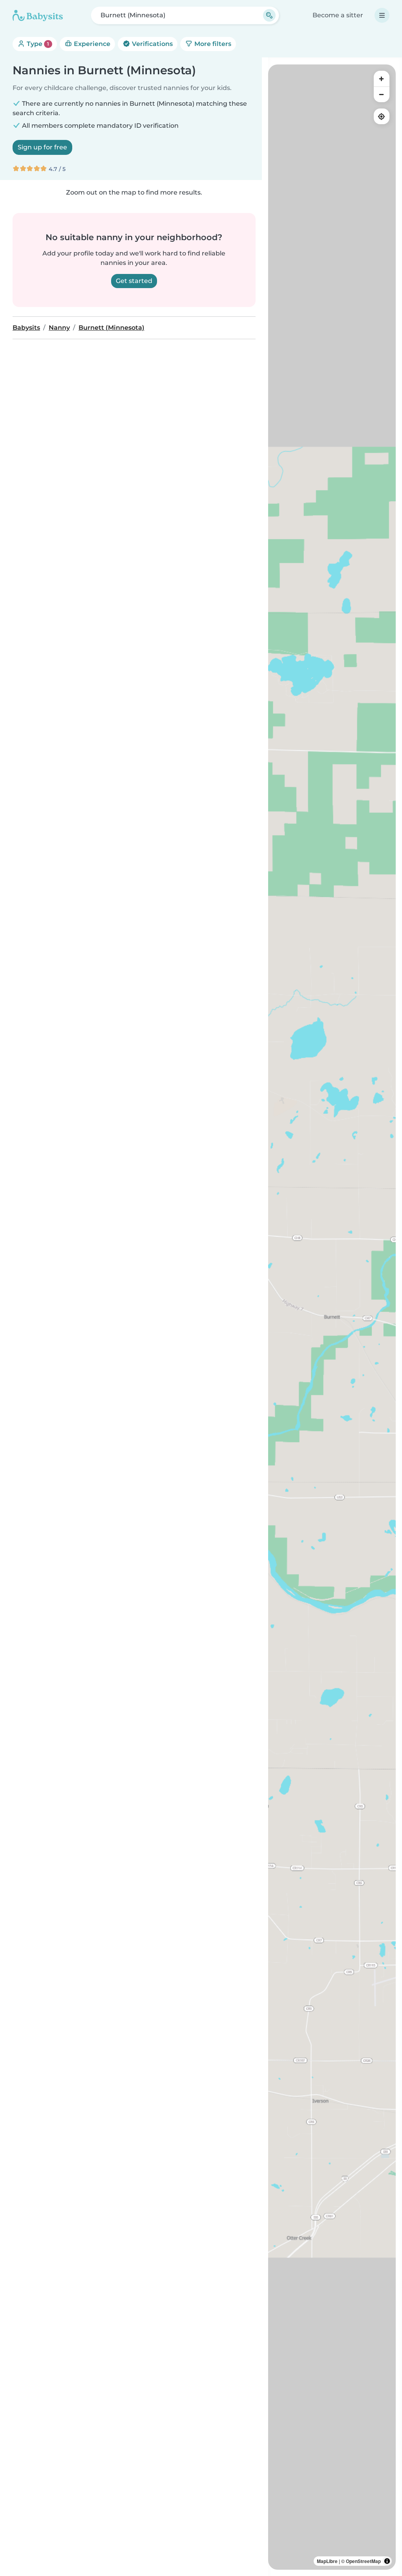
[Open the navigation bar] (382, 15)
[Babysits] (38, 15)
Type (37, 44)
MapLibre (327, 2561)
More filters (212, 44)
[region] (332, 1317)
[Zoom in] (382, 79)
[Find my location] (382, 116)
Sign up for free (42, 147)
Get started (134, 281)
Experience (91, 44)
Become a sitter (338, 15)
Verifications (152, 44)
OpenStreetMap (363, 2561)
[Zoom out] (382, 94)
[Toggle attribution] (387, 2561)
